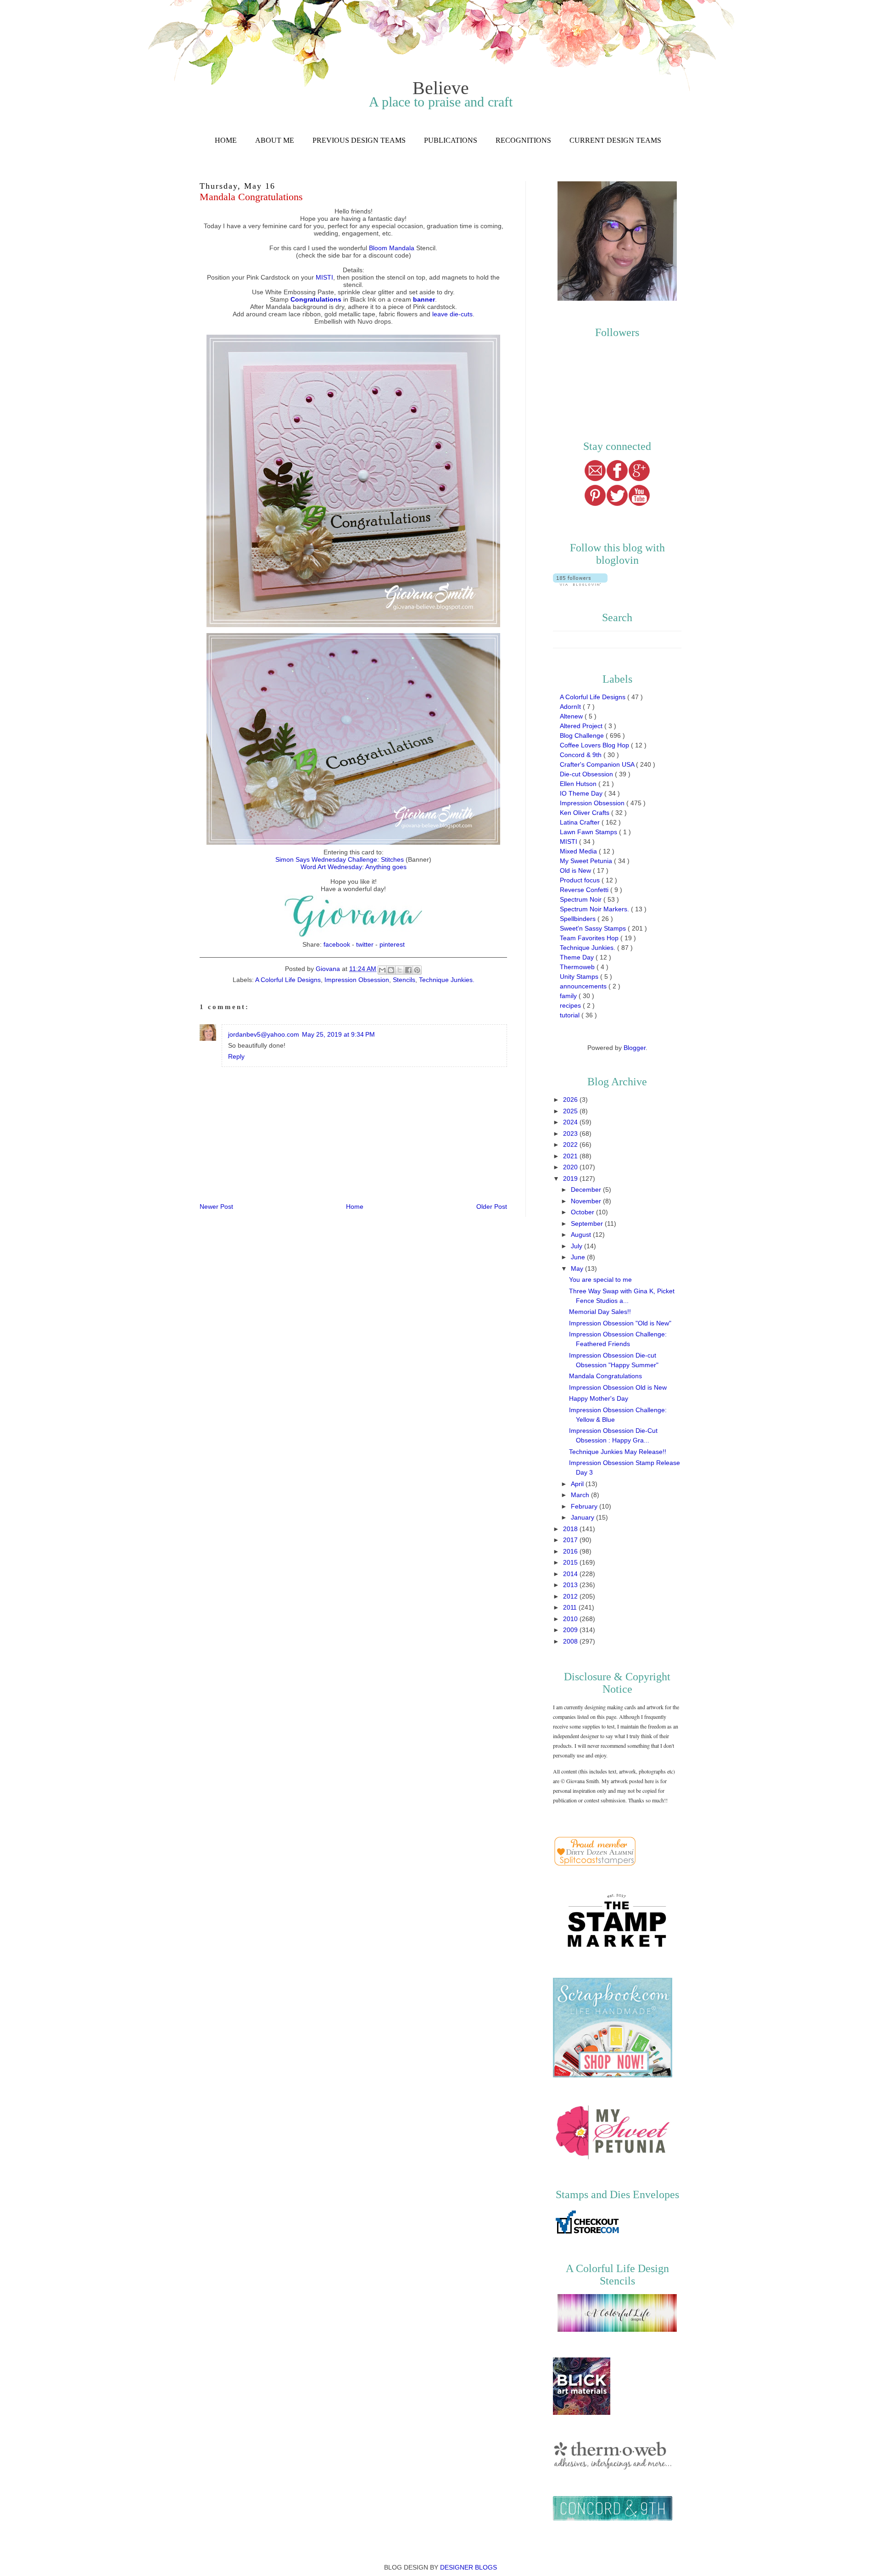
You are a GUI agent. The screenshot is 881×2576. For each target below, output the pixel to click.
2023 (571, 1134)
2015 (571, 1562)
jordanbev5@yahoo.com (264, 1034)
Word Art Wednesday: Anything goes (354, 867)
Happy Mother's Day (599, 1398)
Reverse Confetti (585, 890)
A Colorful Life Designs (288, 980)
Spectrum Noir (582, 899)
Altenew (572, 716)
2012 (571, 1596)
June (579, 1257)
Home (226, 140)
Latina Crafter (581, 822)
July (577, 1246)
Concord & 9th (582, 755)
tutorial (571, 1015)
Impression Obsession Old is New (618, 1387)
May (578, 1268)
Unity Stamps (580, 977)
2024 (571, 1122)
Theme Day (578, 957)
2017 (571, 1540)
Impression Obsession (357, 980)
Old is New (576, 870)
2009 (571, 1630)
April (578, 1484)
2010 (571, 1619)
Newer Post (216, 1207)
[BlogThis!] (391, 970)
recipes (571, 1005)
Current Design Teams (615, 140)
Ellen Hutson (579, 784)
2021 (571, 1156)
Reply (236, 1056)
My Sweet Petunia (587, 861)
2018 (571, 1529)
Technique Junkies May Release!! (618, 1452)
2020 (571, 1167)
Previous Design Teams (359, 140)
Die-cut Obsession (587, 774)
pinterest (392, 944)
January (583, 1517)
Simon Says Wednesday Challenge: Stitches (340, 859)
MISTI (324, 277)
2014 (571, 1574)
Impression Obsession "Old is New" (620, 1323)
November (587, 1201)
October (583, 1212)
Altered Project (582, 726)
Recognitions (523, 140)
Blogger (635, 1048)
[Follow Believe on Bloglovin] (580, 584)
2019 (571, 1179)
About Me (275, 140)
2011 (571, 1607)
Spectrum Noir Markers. (595, 909)
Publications (451, 140)
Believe (441, 88)
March (581, 1495)
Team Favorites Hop (590, 938)
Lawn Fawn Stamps (589, 832)
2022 (571, 1145)
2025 (571, 1111)
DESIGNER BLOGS (468, 2567)
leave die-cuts (452, 314)
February (585, 1506)
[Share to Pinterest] (417, 970)
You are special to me (600, 1280)
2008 (571, 1641)
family (569, 996)
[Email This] (382, 970)
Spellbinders (579, 919)
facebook (337, 944)
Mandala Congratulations (605, 1376)
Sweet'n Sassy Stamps (594, 928)
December (587, 1190)
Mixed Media (579, 851)
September (588, 1223)
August (582, 1235)
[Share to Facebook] (408, 970)
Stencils (404, 980)
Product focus (581, 880)
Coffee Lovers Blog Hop (595, 745)
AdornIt (571, 707)
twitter (365, 944)
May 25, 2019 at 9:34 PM (338, 1034)
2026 (571, 1100)
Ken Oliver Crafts (585, 813)
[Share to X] (400, 970)
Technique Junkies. (447, 980)
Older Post (492, 1207)
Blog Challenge (583, 735)
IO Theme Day (582, 793)
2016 (571, 1551)
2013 (571, 1585)
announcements (584, 986)
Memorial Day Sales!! (600, 1312)
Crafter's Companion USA (598, 764)
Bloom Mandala (392, 248)
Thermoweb (578, 967)
